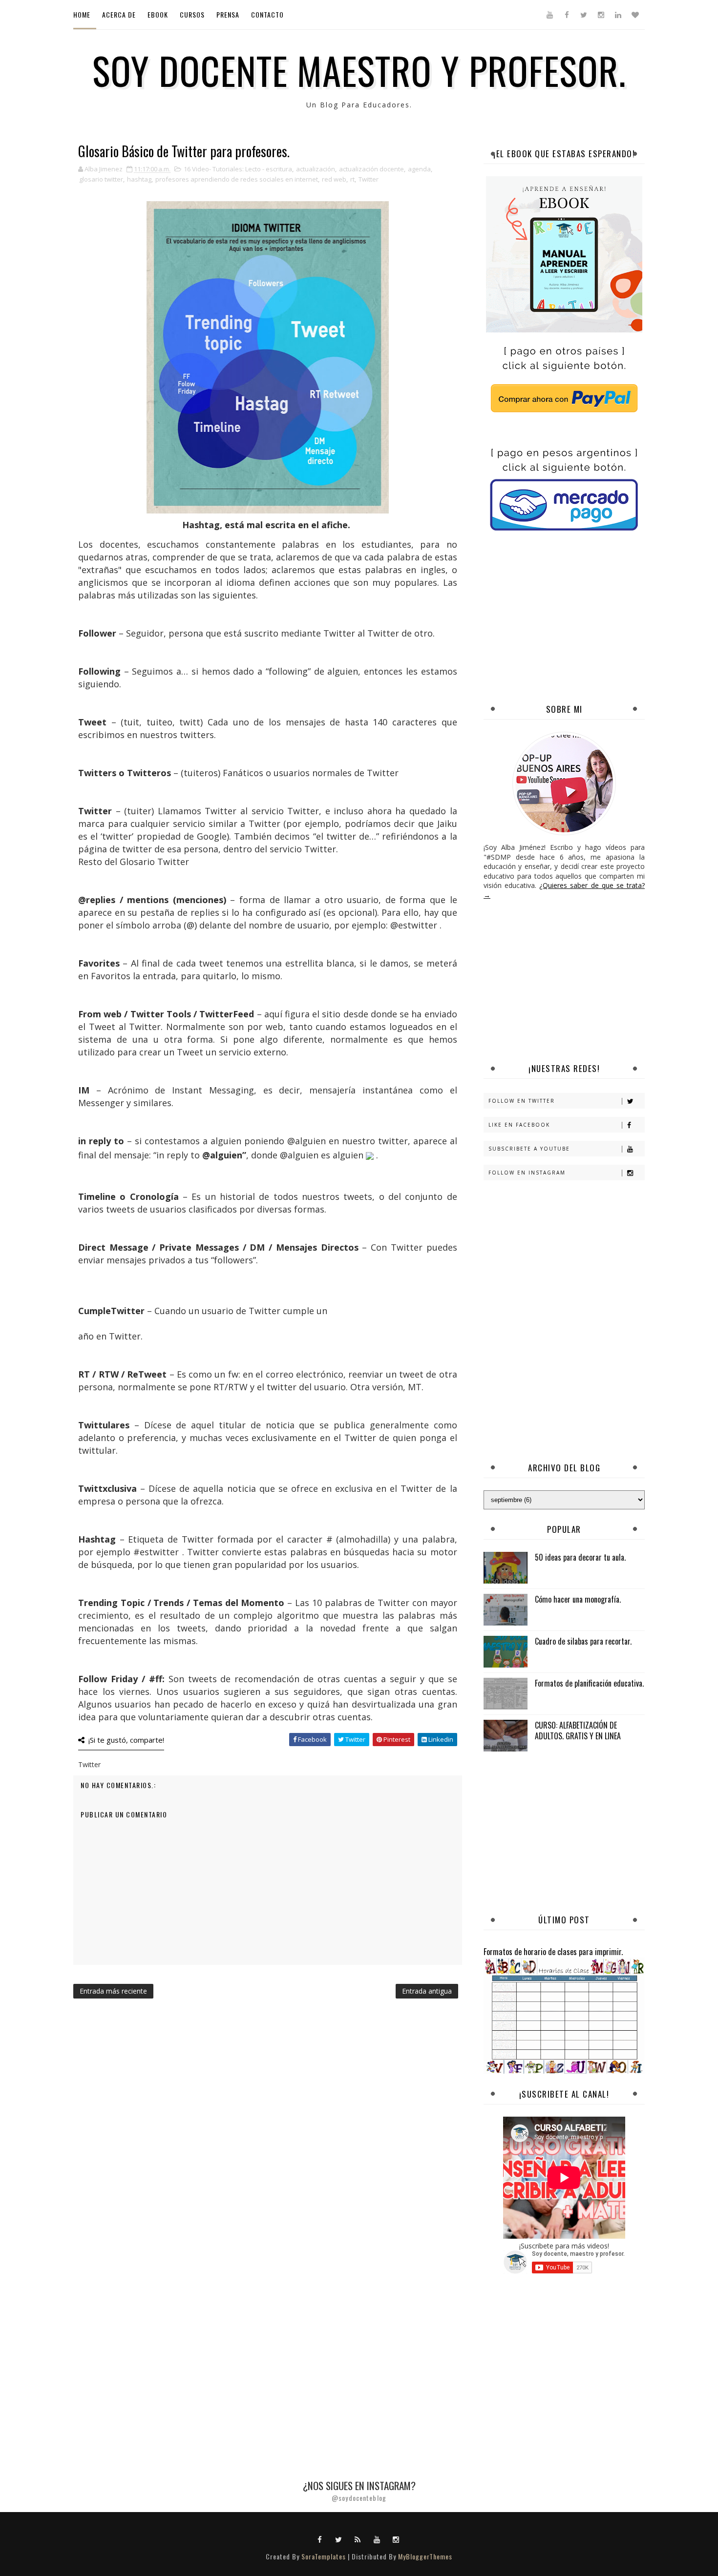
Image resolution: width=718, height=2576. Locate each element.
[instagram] (601, 15)
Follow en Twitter (522, 1101)
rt (352, 179)
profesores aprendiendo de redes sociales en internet (237, 179)
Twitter (369, 179)
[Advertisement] (601, 618)
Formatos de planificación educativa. (589, 1683)
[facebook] (567, 15)
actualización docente (371, 169)
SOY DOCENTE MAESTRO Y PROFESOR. (359, 70)
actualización (316, 169)
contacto (267, 14)
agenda (419, 169)
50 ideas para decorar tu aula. (580, 1557)
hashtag (139, 179)
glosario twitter (101, 179)
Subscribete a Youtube (529, 1149)
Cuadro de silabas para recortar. (583, 1641)
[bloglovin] (635, 15)
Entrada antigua (427, 1991)
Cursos (192, 14)
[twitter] (584, 15)
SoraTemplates (324, 2556)
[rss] (358, 2539)
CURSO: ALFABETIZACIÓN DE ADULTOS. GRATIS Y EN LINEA (578, 1731)
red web (334, 179)
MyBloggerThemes (425, 2556)
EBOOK (158, 14)
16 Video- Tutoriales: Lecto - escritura (238, 169)
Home (82, 14)
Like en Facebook (519, 1125)
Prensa (228, 14)
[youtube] (549, 15)
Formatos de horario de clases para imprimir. (553, 1951)
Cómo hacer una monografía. (578, 1599)
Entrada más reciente (113, 1991)
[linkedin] (618, 15)
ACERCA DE (119, 14)
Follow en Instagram (527, 1173)
